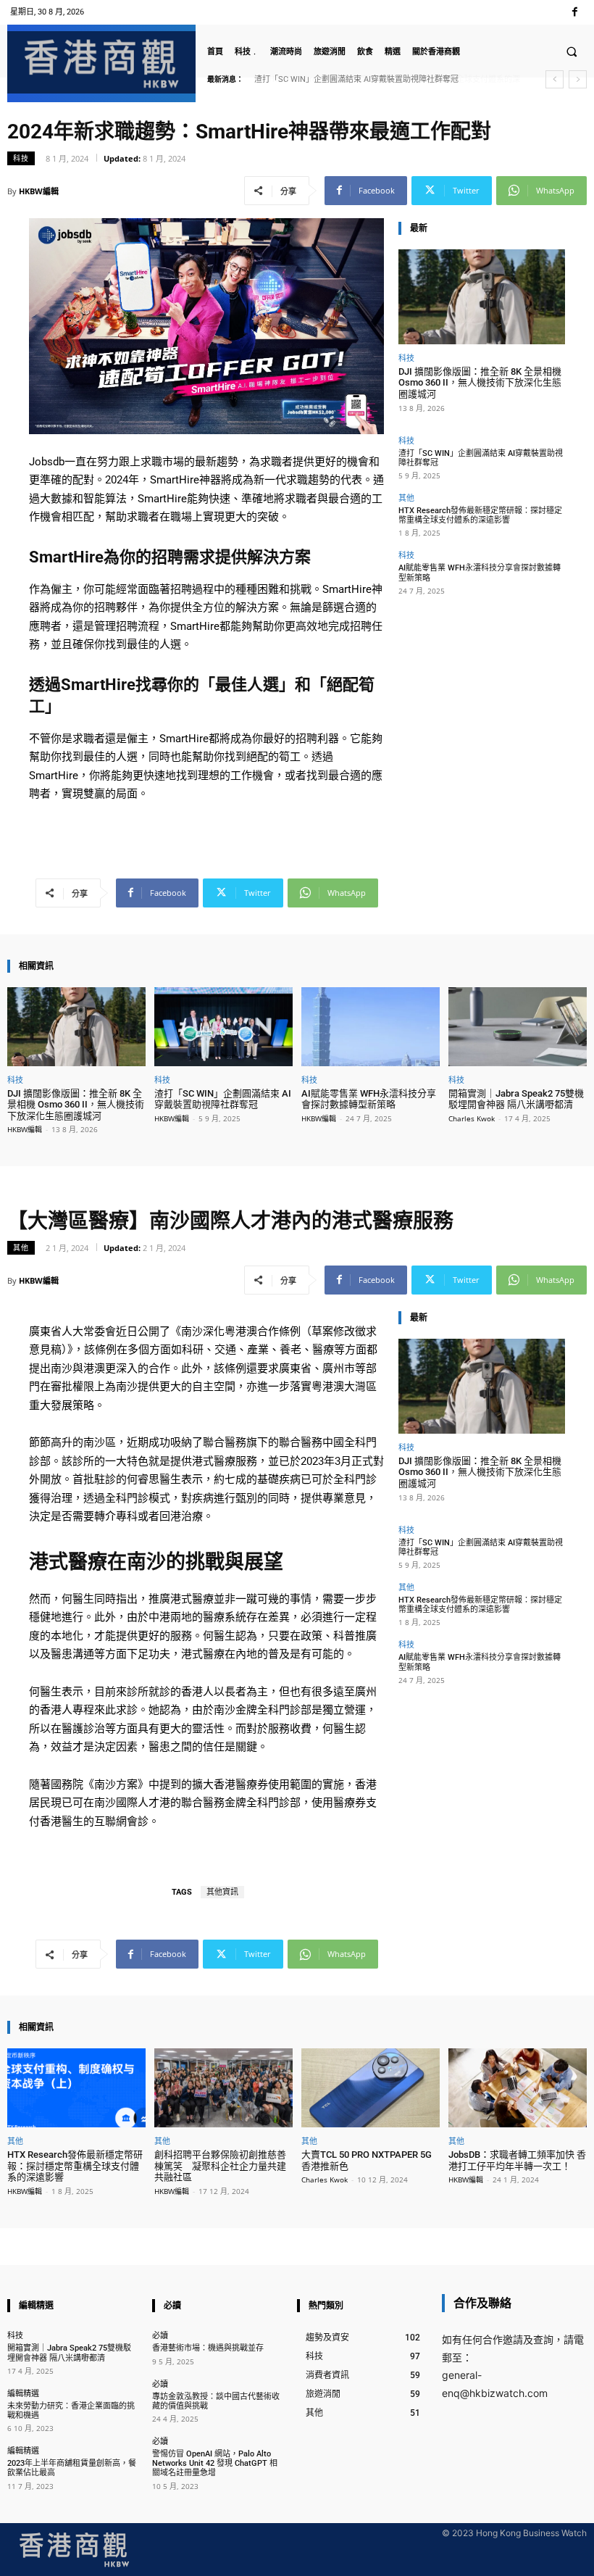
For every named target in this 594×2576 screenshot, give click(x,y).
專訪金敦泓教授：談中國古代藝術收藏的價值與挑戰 (216, 2401)
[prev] (555, 79)
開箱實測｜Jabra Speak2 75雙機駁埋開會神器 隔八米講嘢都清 (516, 1099)
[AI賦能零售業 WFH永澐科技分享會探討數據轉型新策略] (371, 1027)
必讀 (160, 2335)
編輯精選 (23, 2393)
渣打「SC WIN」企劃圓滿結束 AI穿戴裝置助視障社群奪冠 (481, 458)
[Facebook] (575, 12)
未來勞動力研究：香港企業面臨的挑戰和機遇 (71, 2411)
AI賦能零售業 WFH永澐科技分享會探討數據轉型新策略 (369, 1099)
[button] (572, 51)
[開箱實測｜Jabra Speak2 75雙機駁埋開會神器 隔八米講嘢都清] (518, 1027)
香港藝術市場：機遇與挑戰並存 (208, 2348)
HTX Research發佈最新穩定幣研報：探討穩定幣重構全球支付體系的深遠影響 (480, 515)
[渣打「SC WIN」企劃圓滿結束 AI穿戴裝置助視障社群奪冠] (223, 1027)
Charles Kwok (472, 1118)
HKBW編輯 (39, 191)
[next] (578, 79)
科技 (21, 158)
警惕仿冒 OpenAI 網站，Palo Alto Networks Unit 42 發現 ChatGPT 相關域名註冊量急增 (215, 2463)
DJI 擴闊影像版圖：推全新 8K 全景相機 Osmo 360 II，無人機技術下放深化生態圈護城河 (480, 383)
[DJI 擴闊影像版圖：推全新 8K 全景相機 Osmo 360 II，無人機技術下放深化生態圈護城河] (482, 297)
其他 (406, 498)
